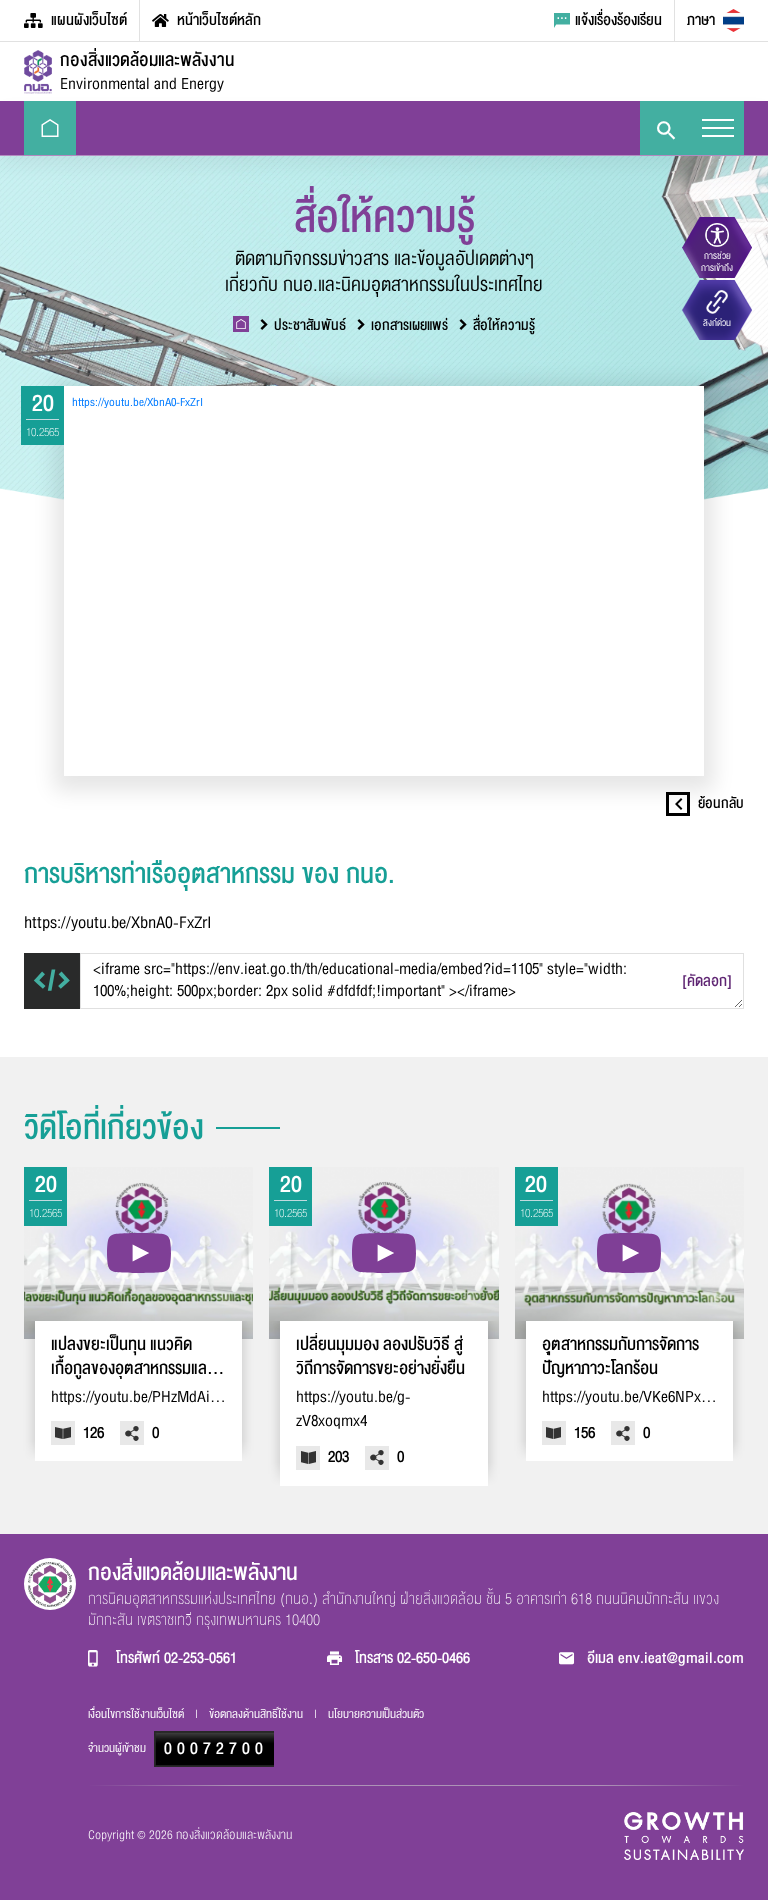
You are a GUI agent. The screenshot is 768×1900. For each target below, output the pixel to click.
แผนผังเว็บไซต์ (89, 20)
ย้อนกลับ (721, 804)
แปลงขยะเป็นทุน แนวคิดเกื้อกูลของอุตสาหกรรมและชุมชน (132, 1357)
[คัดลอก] (707, 981)
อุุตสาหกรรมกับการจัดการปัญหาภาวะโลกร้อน (620, 1357)
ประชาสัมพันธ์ (310, 325)
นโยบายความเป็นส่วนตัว (376, 1714)
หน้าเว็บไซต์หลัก (219, 20)
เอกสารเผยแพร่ (409, 325)
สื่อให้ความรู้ (504, 325)
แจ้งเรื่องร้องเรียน (618, 20)
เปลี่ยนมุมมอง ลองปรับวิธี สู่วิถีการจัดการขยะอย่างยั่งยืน (380, 1357)
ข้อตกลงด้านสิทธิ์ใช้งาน (257, 1714)
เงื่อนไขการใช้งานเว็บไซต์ (137, 1714)
